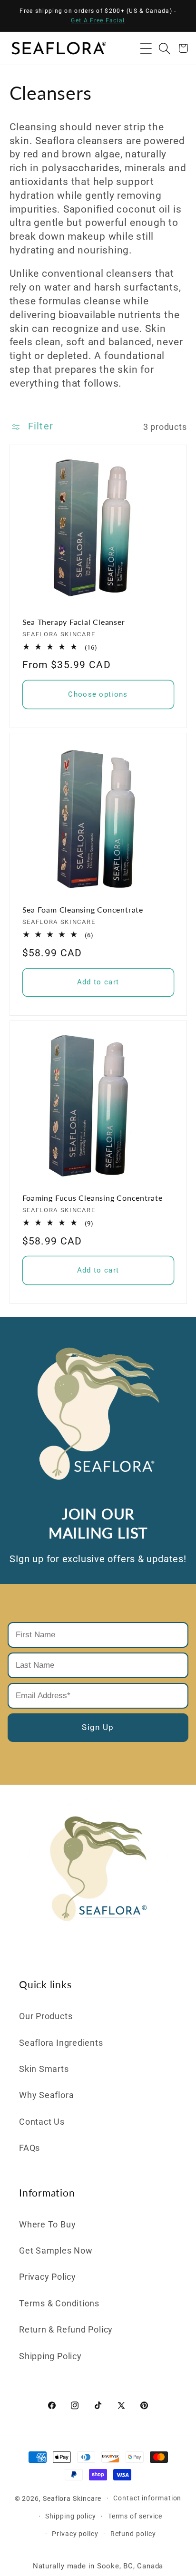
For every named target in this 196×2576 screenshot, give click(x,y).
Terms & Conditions (59, 2303)
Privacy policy (75, 2534)
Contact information (147, 2498)
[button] (146, 48)
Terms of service (135, 2516)
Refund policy (133, 2534)
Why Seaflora (46, 2095)
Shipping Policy (50, 2356)
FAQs (29, 2148)
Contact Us (42, 2122)
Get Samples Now (56, 2250)
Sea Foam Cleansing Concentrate (83, 910)
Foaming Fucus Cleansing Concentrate (93, 1198)
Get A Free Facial (98, 20)
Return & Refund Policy (66, 2329)
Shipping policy (71, 2516)
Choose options (98, 694)
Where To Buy (47, 2224)
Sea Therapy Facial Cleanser (74, 622)
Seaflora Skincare (72, 2498)
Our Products (46, 2016)
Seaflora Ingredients (61, 2043)
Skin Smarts (44, 2069)
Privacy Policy (48, 2277)
